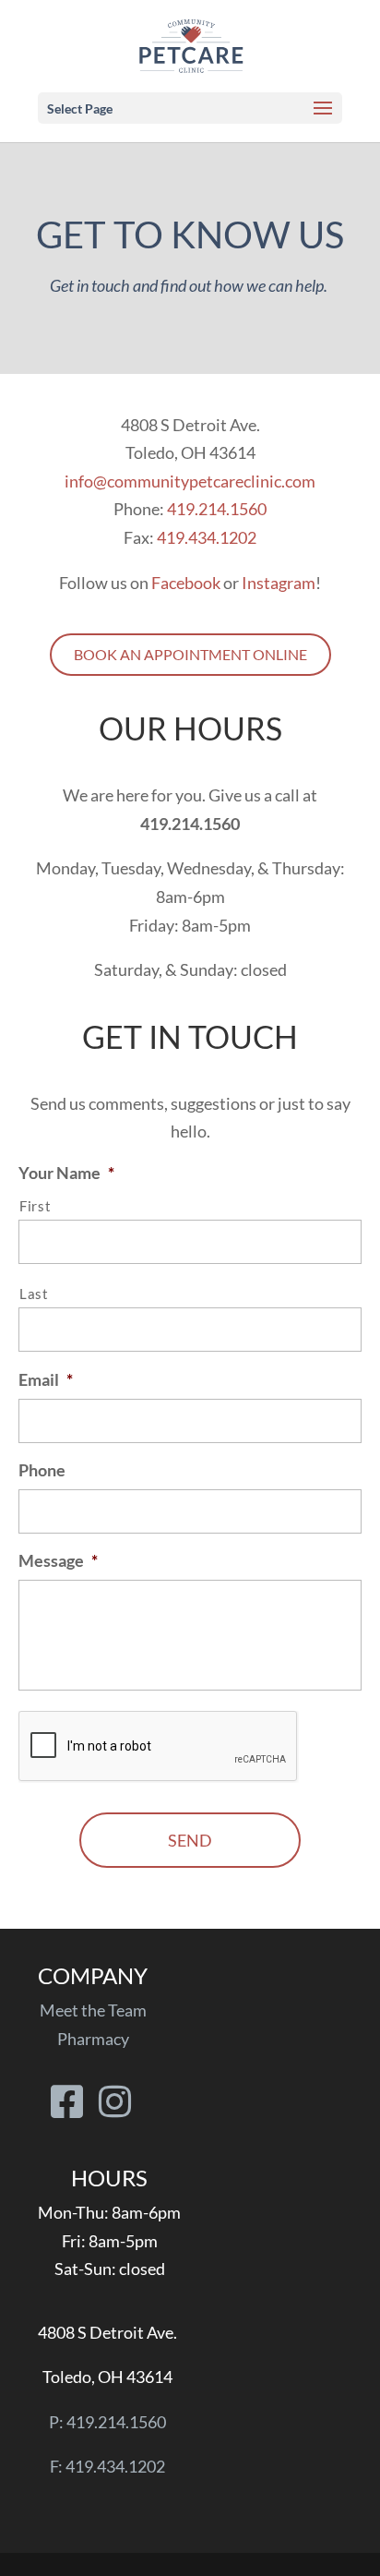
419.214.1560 (217, 509)
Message (58, 1560)
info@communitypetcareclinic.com (190, 481)
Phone (42, 1470)
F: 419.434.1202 (107, 2466)
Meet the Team (93, 2010)
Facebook (186, 583)
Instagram (279, 583)
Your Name (66, 1173)
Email (46, 1379)
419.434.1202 (207, 537)
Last (34, 1294)
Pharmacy (93, 2039)
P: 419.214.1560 (107, 2422)
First (35, 1206)
